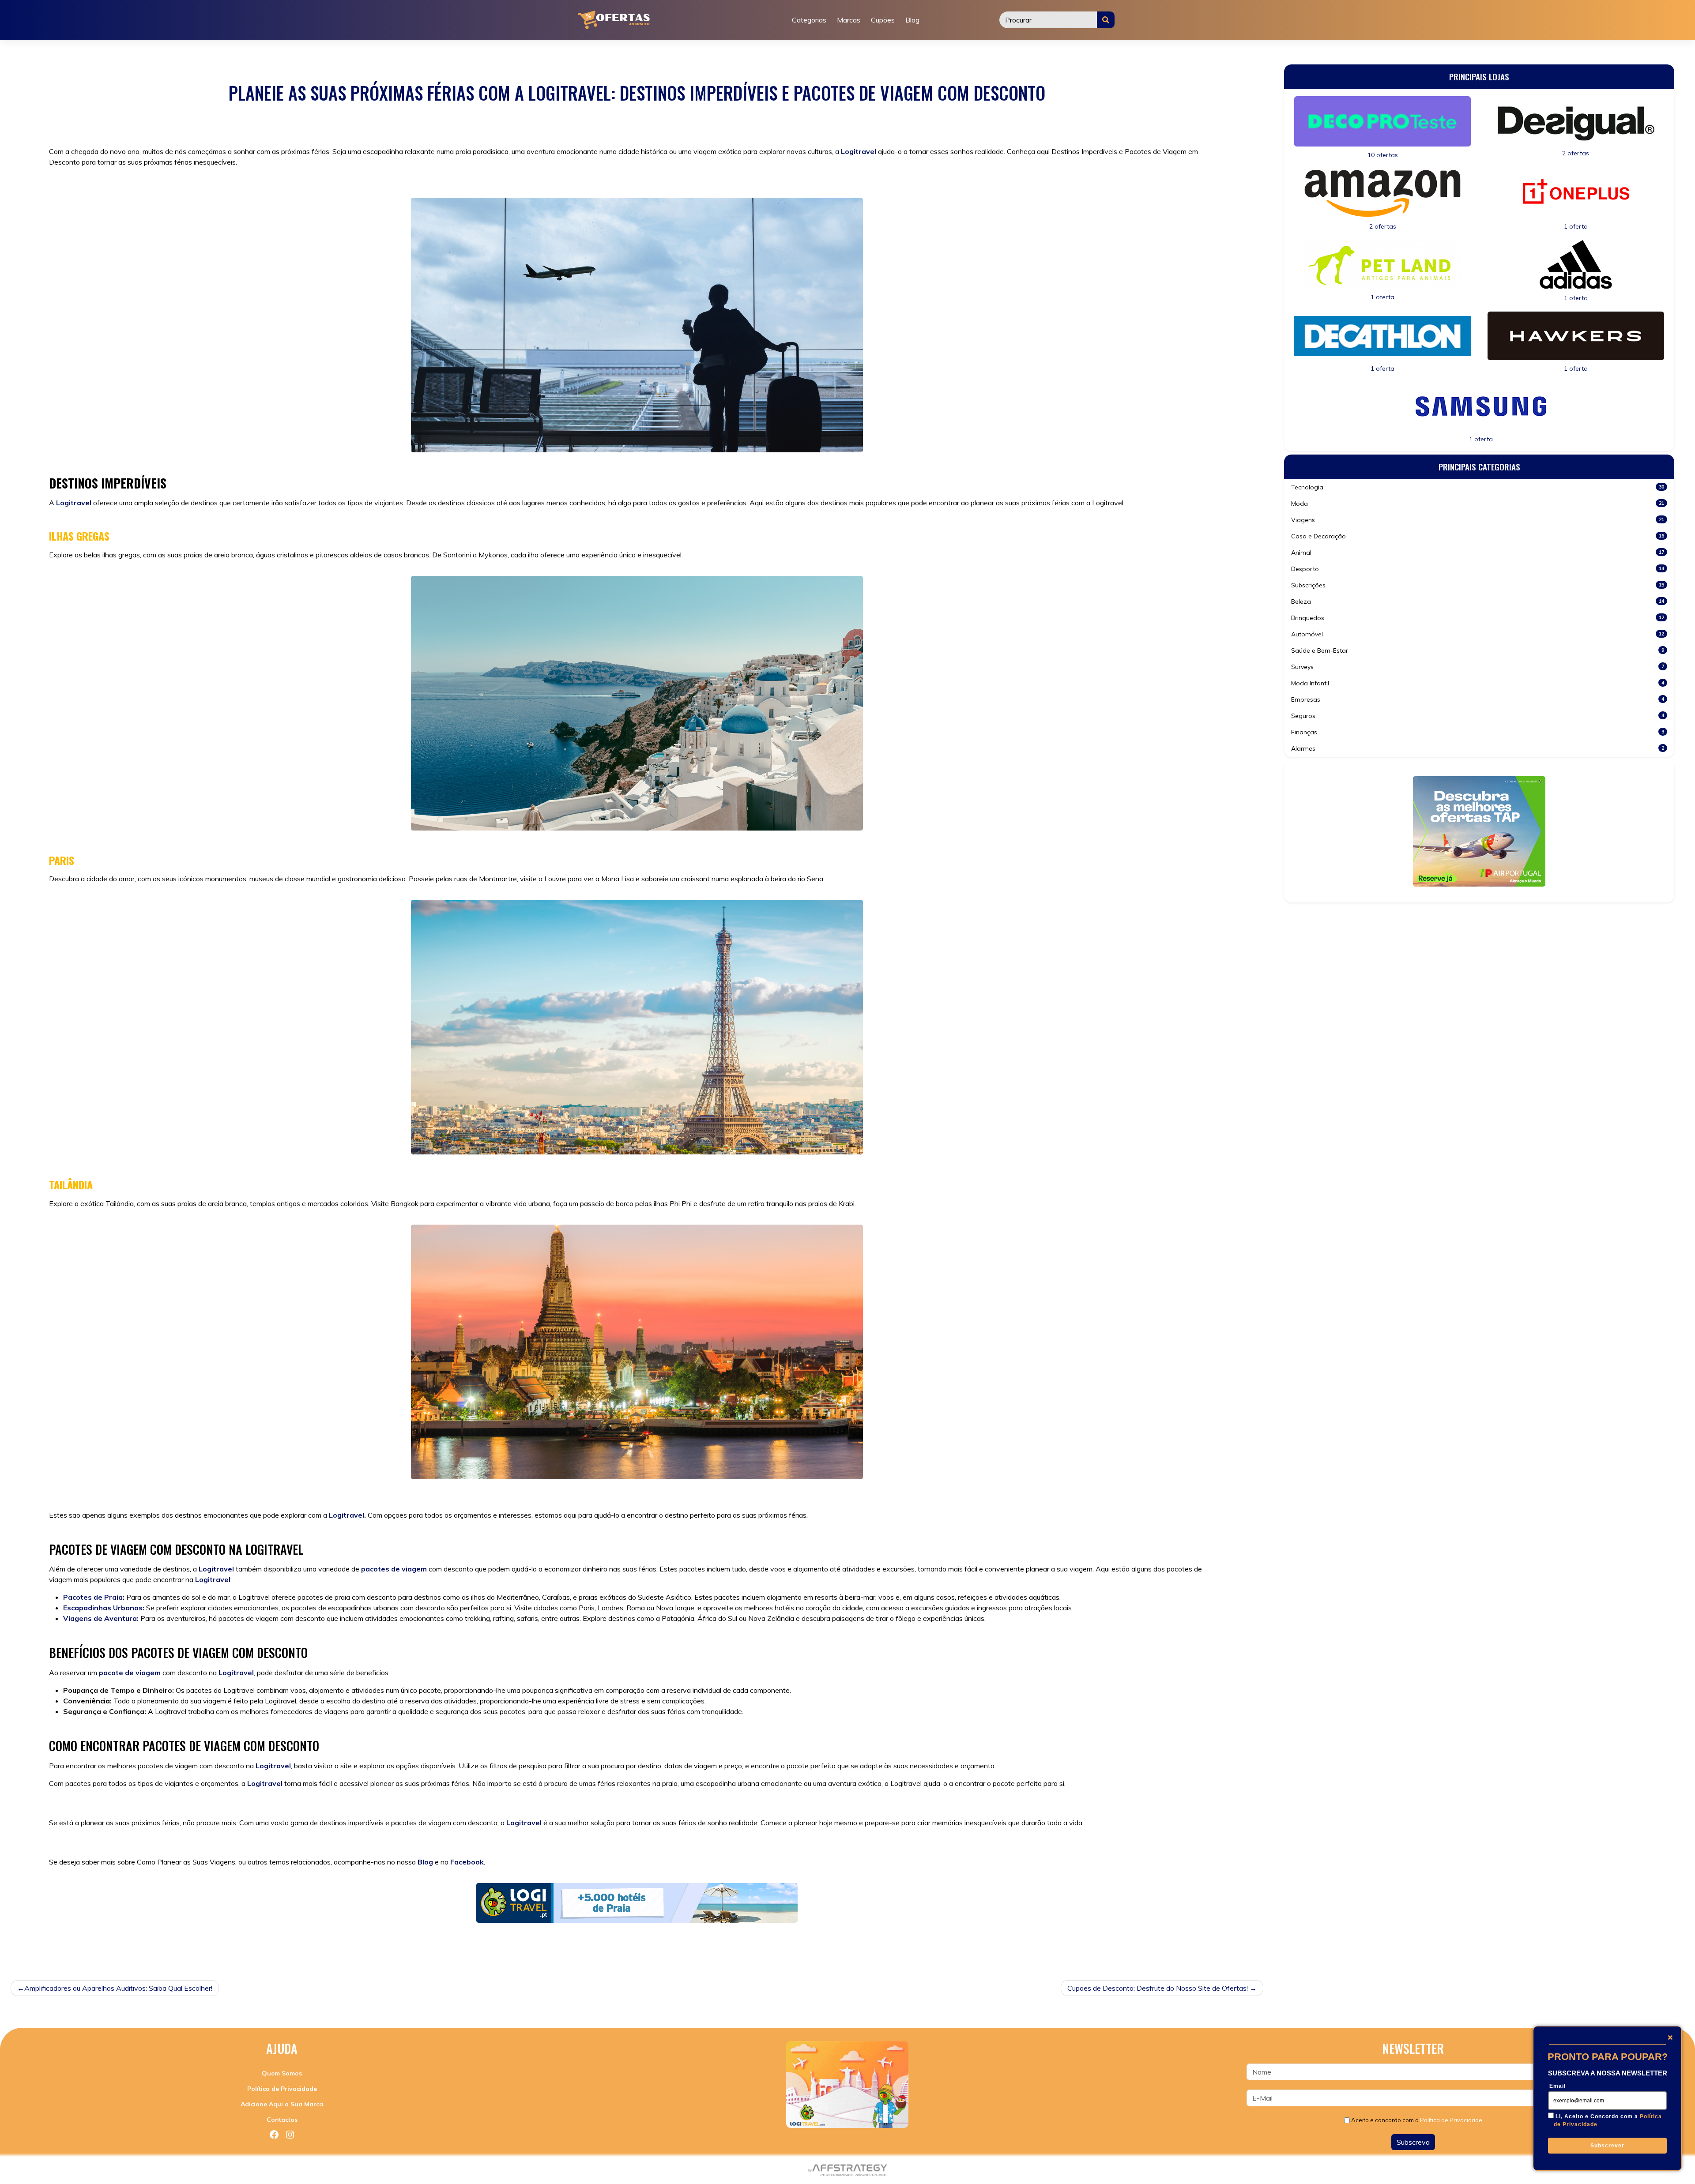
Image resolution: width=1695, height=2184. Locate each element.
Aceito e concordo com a (1417, 2120)
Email (1558, 2086)
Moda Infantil (1478, 683)
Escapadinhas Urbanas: (104, 1608)
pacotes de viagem (394, 1569)
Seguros (1478, 716)
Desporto (1478, 569)
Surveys (1478, 667)
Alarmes (1478, 748)
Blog (912, 20)
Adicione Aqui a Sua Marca (282, 2104)
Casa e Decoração (1478, 536)
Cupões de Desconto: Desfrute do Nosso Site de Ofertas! (1158, 1988)
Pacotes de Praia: (94, 1597)
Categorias (809, 20)
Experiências (151, 1947)
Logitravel (859, 151)
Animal (1478, 553)
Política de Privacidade (282, 2089)
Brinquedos (1478, 618)
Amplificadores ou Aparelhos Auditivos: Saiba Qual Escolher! (118, 1988)
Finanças (1478, 732)
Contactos (282, 2120)
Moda (1478, 504)
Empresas (1478, 699)
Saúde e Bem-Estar (1478, 650)
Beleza (1478, 601)
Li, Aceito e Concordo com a (1608, 2120)
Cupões (883, 20)
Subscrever (1607, 2146)
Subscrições (1478, 585)
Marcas (849, 20)
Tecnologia (1478, 487)
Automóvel (1478, 634)
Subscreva (1413, 2142)
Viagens (94, 1947)
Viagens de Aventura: (101, 1618)
